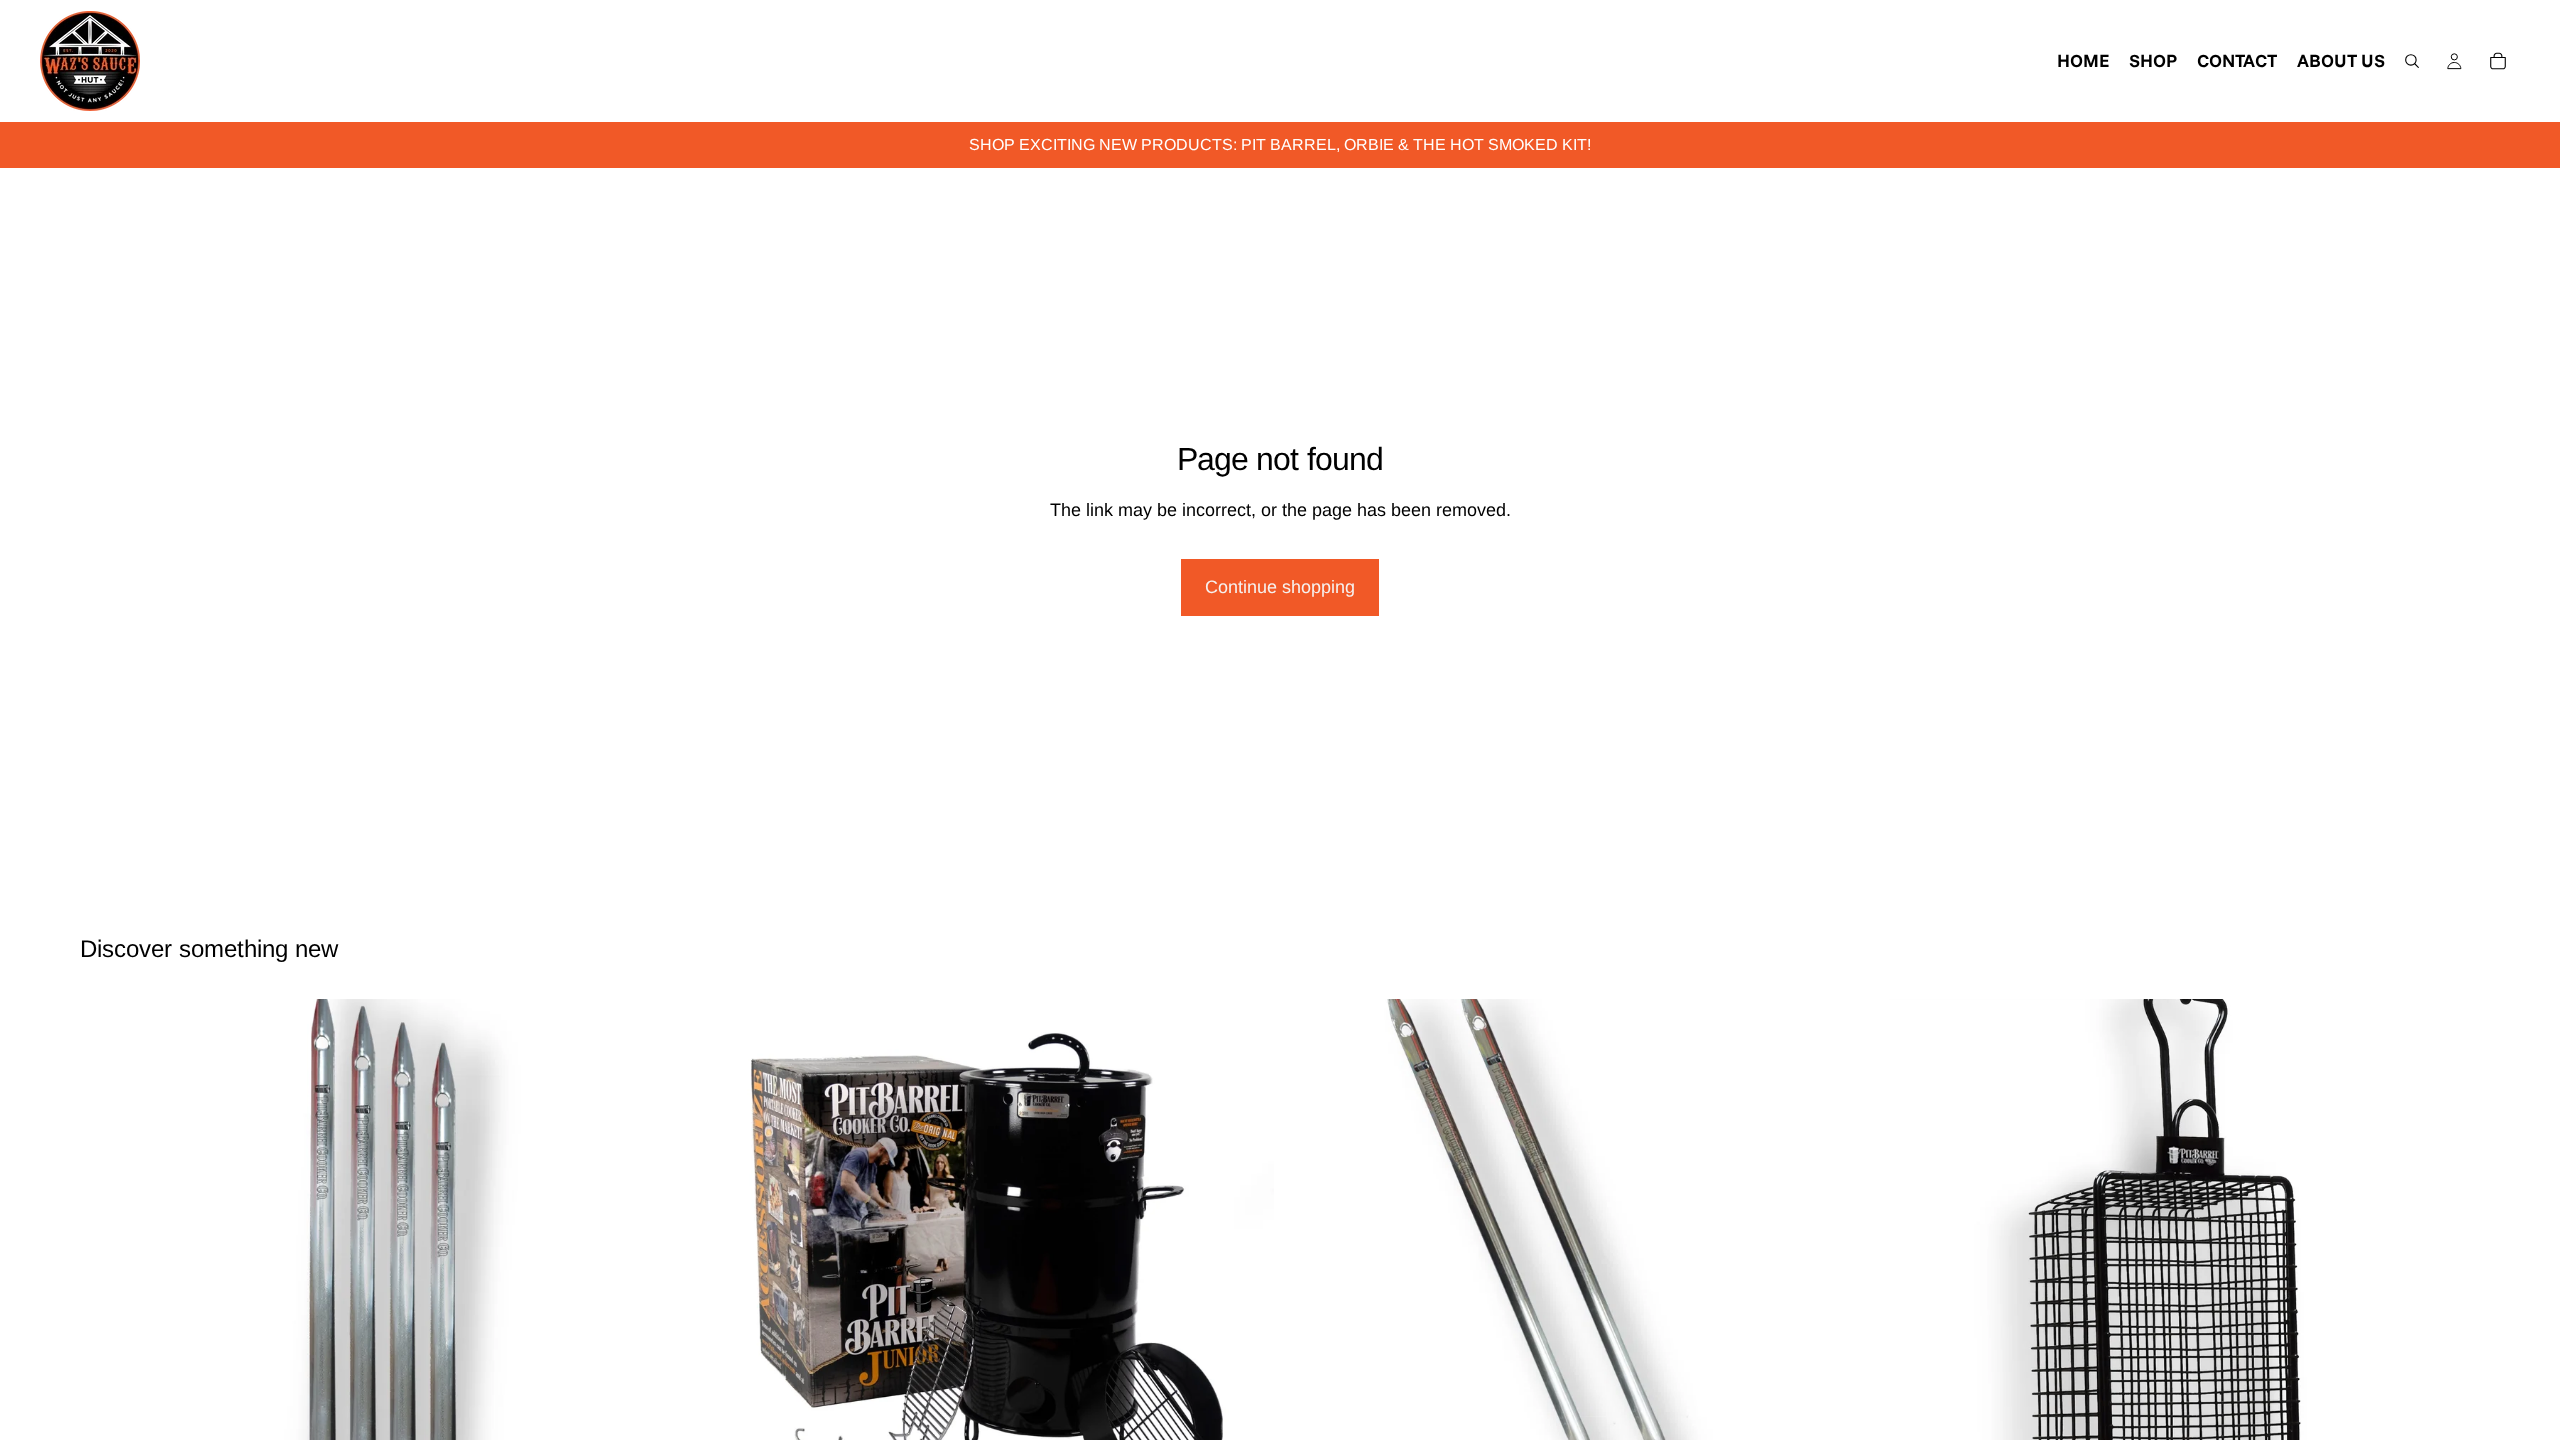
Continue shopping (1280, 587)
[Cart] (2498, 61)
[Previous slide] (110, 1294)
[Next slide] (641, 1294)
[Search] (2412, 61)
